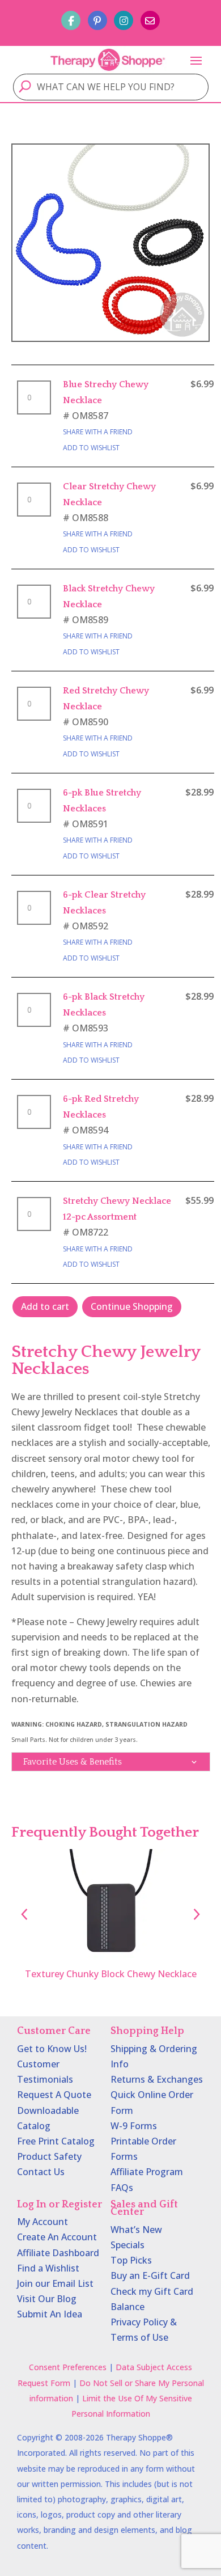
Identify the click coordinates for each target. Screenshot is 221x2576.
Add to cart (45, 1306)
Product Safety (49, 2156)
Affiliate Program (147, 2172)
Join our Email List (55, 2283)
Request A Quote (54, 2095)
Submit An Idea (50, 2314)
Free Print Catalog (56, 2141)
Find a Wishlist (48, 2268)
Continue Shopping (132, 1306)
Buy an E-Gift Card (150, 2275)
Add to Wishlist (91, 448)
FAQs (122, 2188)
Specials (127, 2245)
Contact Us (41, 2172)
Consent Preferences (68, 2367)
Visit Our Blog (47, 2299)
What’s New (136, 2230)
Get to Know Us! (52, 2049)
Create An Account (57, 2237)
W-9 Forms (134, 2126)
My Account (42, 2222)
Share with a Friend (98, 432)
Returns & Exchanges (157, 2079)
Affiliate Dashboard (58, 2253)
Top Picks (131, 2260)
